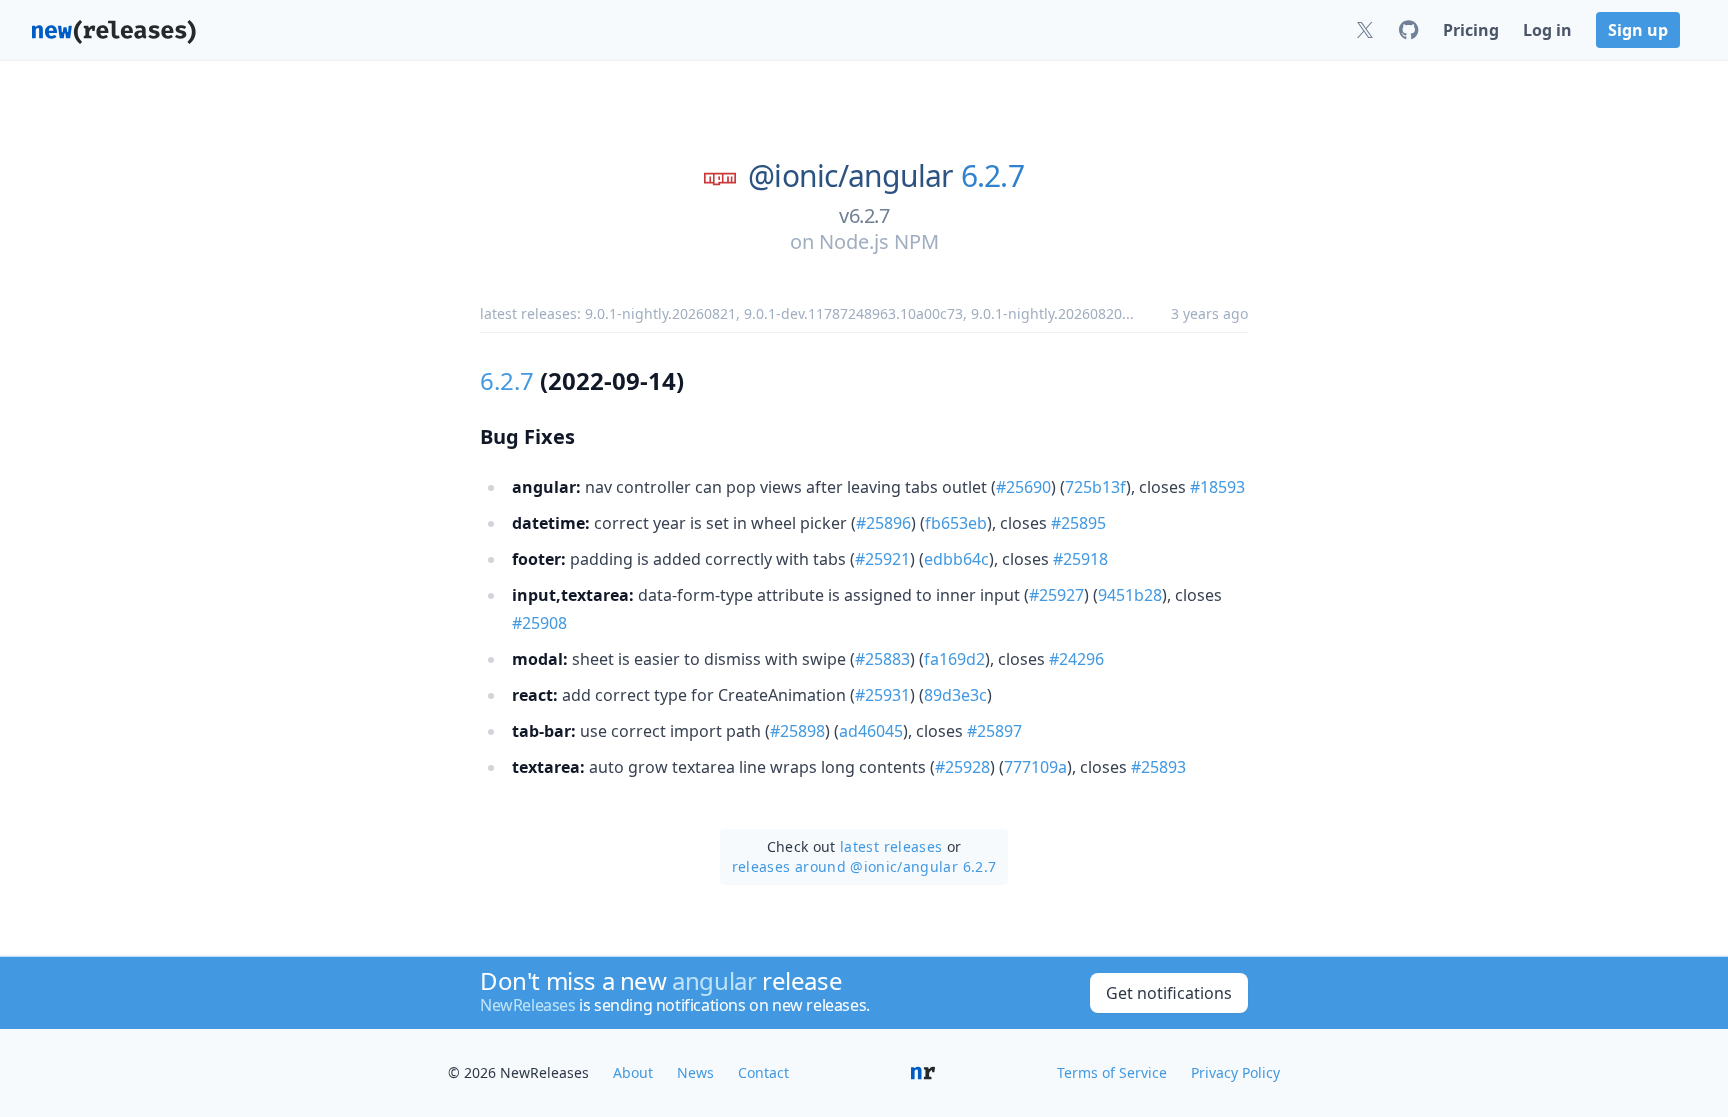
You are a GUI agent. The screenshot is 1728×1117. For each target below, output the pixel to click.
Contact (763, 1072)
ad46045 (871, 731)
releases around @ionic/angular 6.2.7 (864, 866)
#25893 (1158, 767)
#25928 (962, 767)
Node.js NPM (879, 241)
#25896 (883, 523)
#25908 (539, 623)
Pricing (1471, 30)
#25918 (1080, 559)
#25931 (882, 695)
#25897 (994, 731)
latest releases (891, 846)
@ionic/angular (850, 176)
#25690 (1023, 487)
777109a (1035, 767)
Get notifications (1169, 993)
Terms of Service (1112, 1072)
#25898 (797, 731)
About (633, 1072)
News (695, 1072)
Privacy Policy (1235, 1072)
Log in (1547, 30)
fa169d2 (954, 659)
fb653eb (956, 523)
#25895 (1078, 523)
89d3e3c (955, 695)
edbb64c (956, 559)
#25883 (882, 659)
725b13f (1095, 487)
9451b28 (1130, 595)
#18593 (1217, 487)
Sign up (1638, 30)
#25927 (1056, 595)
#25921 (882, 559)
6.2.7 (992, 176)
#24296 (1076, 659)
